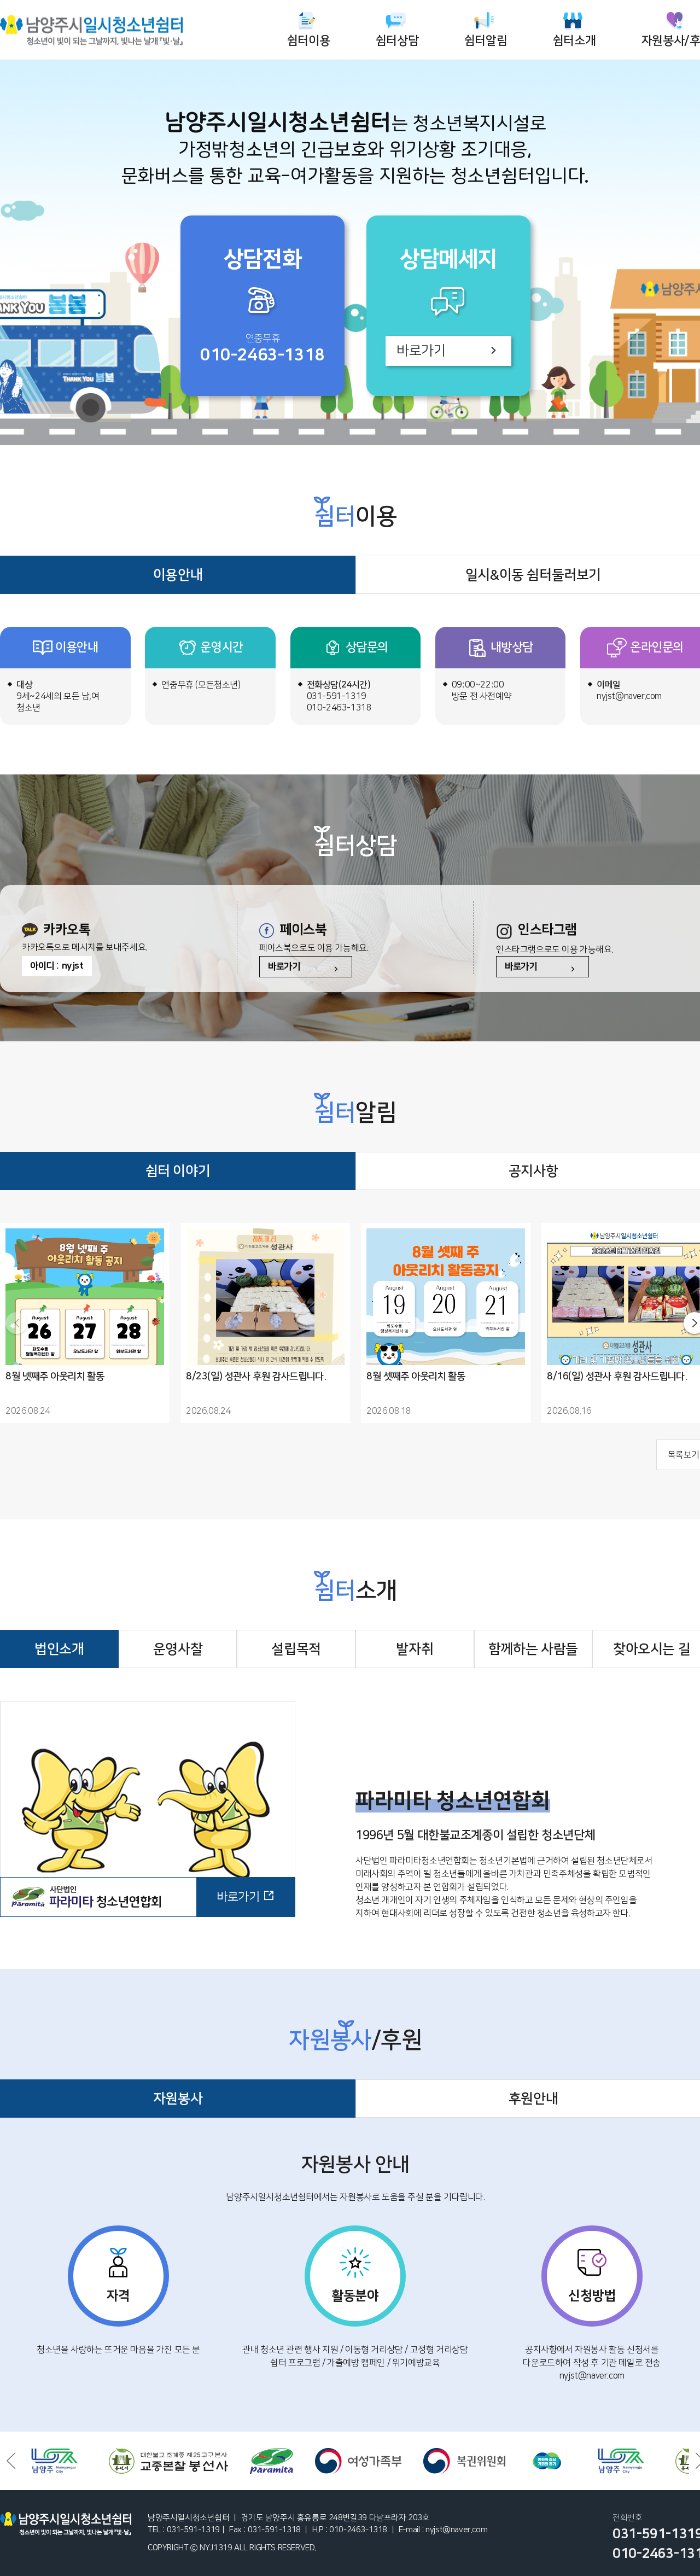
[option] (98, 2461)
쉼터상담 (397, 41)
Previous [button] (11, 2461)
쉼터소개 (574, 41)
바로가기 (421, 351)
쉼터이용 (308, 41)
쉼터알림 (486, 41)
